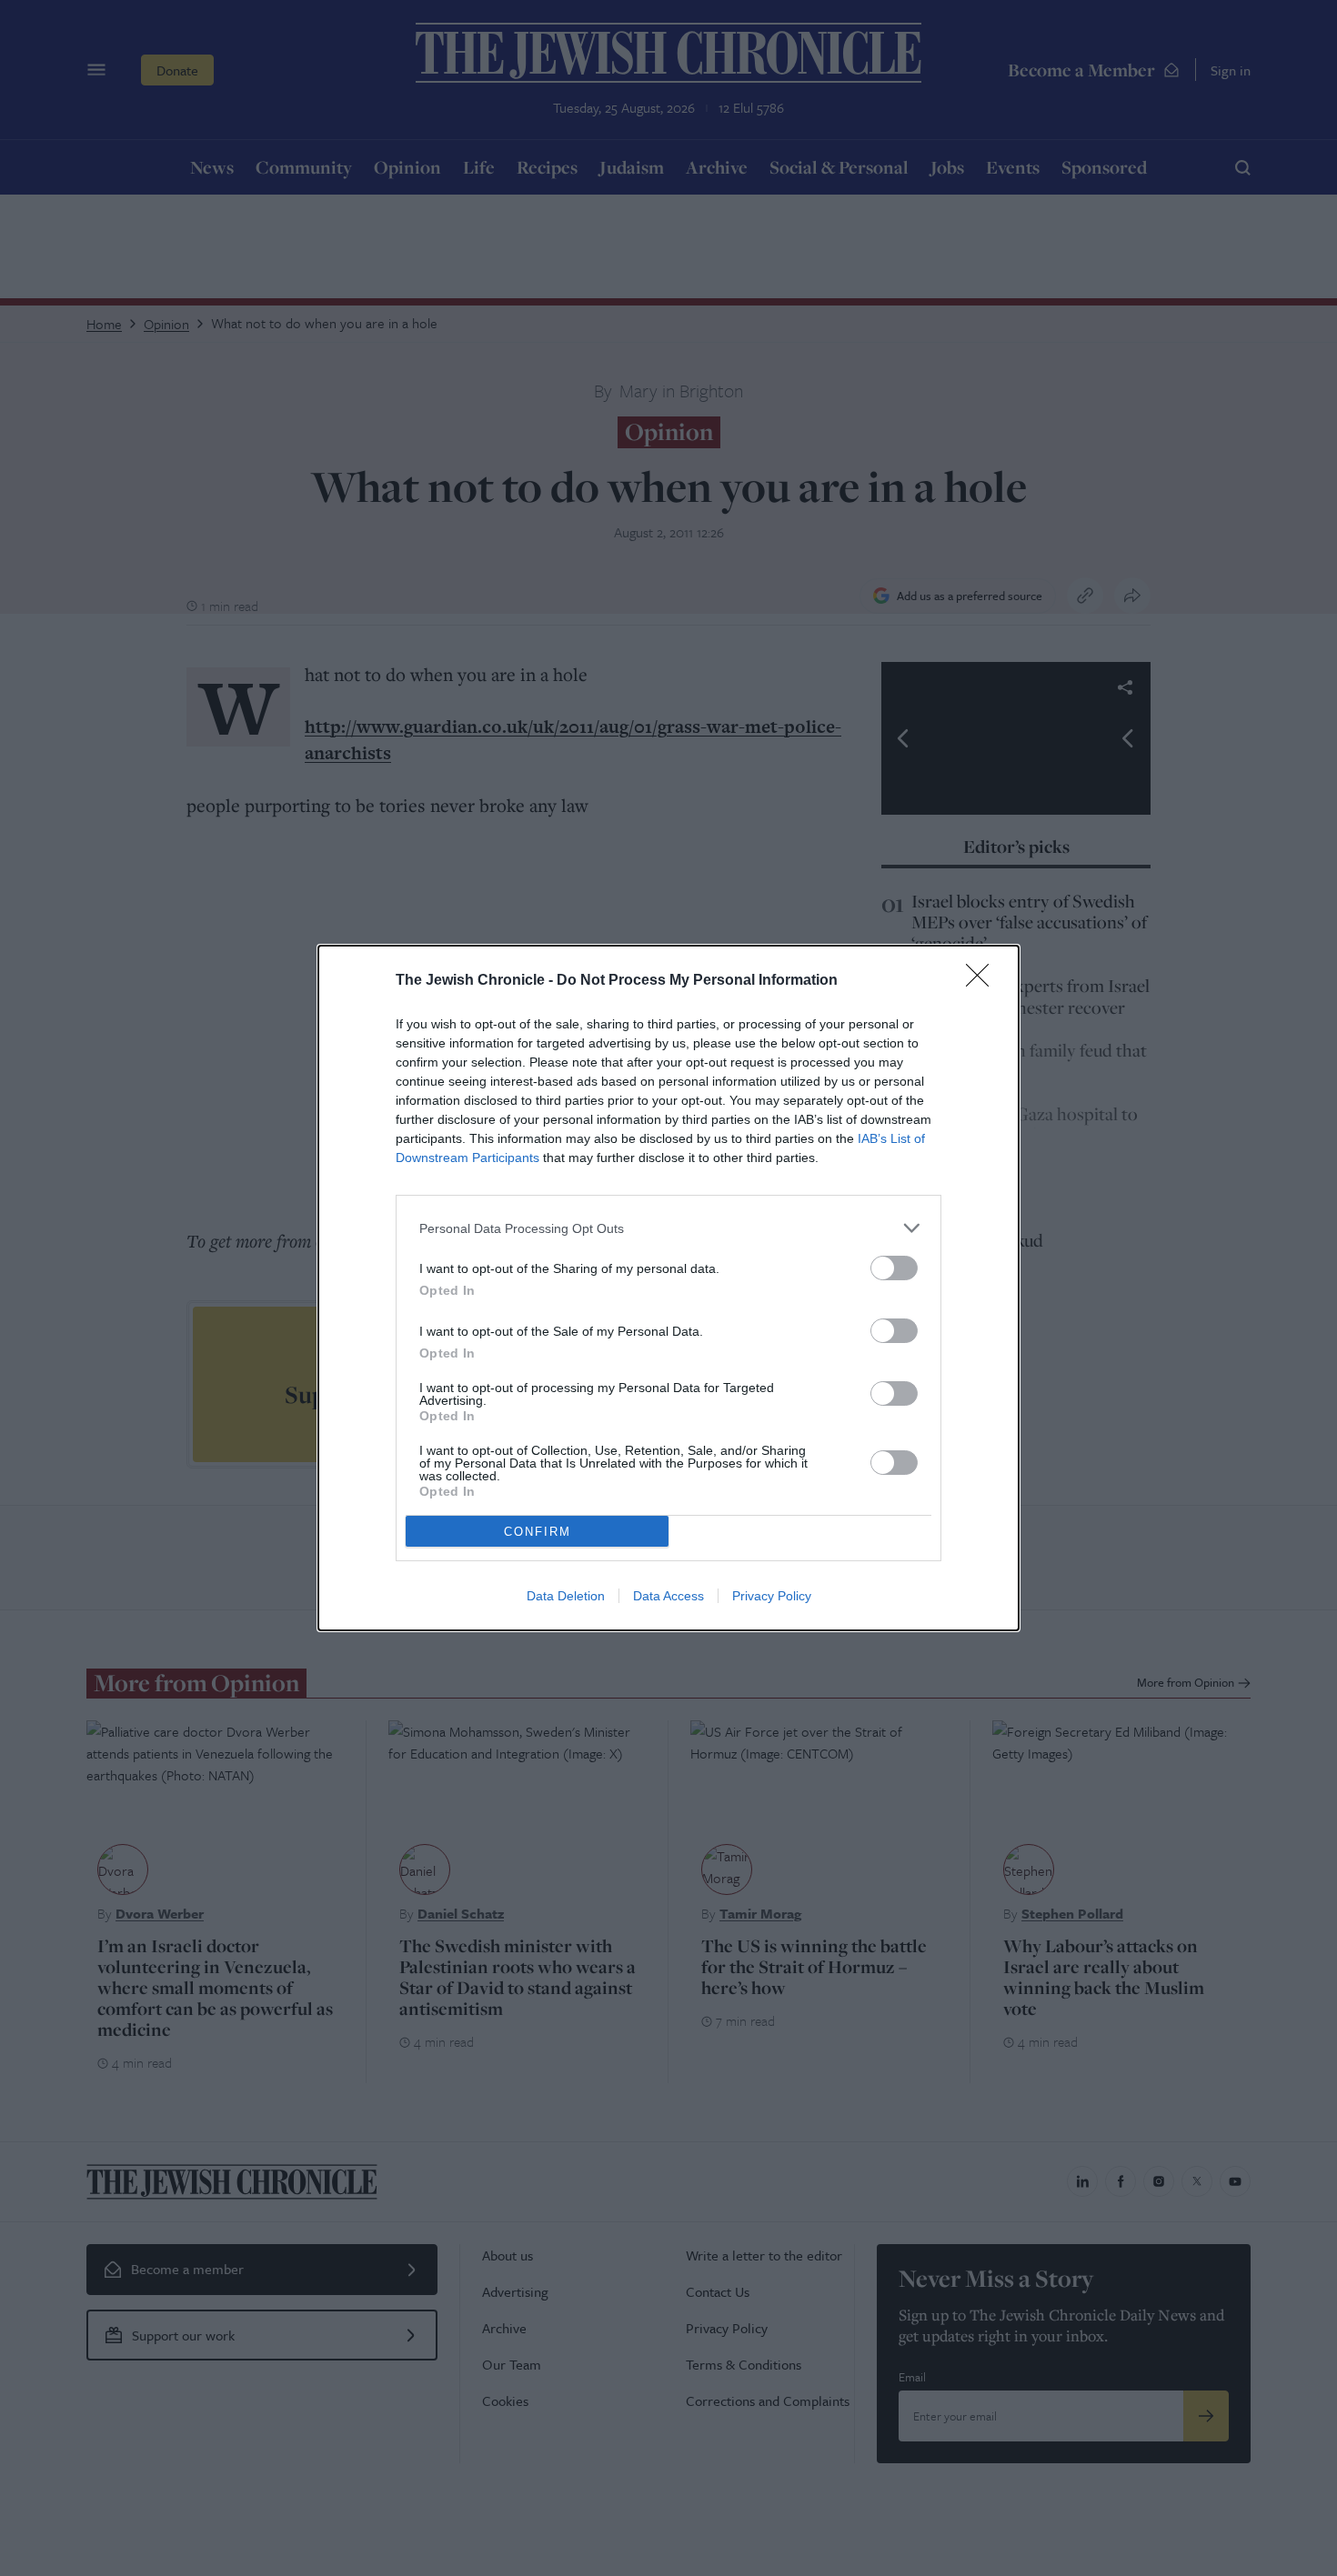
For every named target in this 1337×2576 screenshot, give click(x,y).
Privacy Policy (772, 1596)
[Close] (983, 981)
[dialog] (668, 1288)
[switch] (894, 1268)
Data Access (668, 1596)
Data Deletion (566, 1596)
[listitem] (668, 1228)
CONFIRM (538, 1532)
